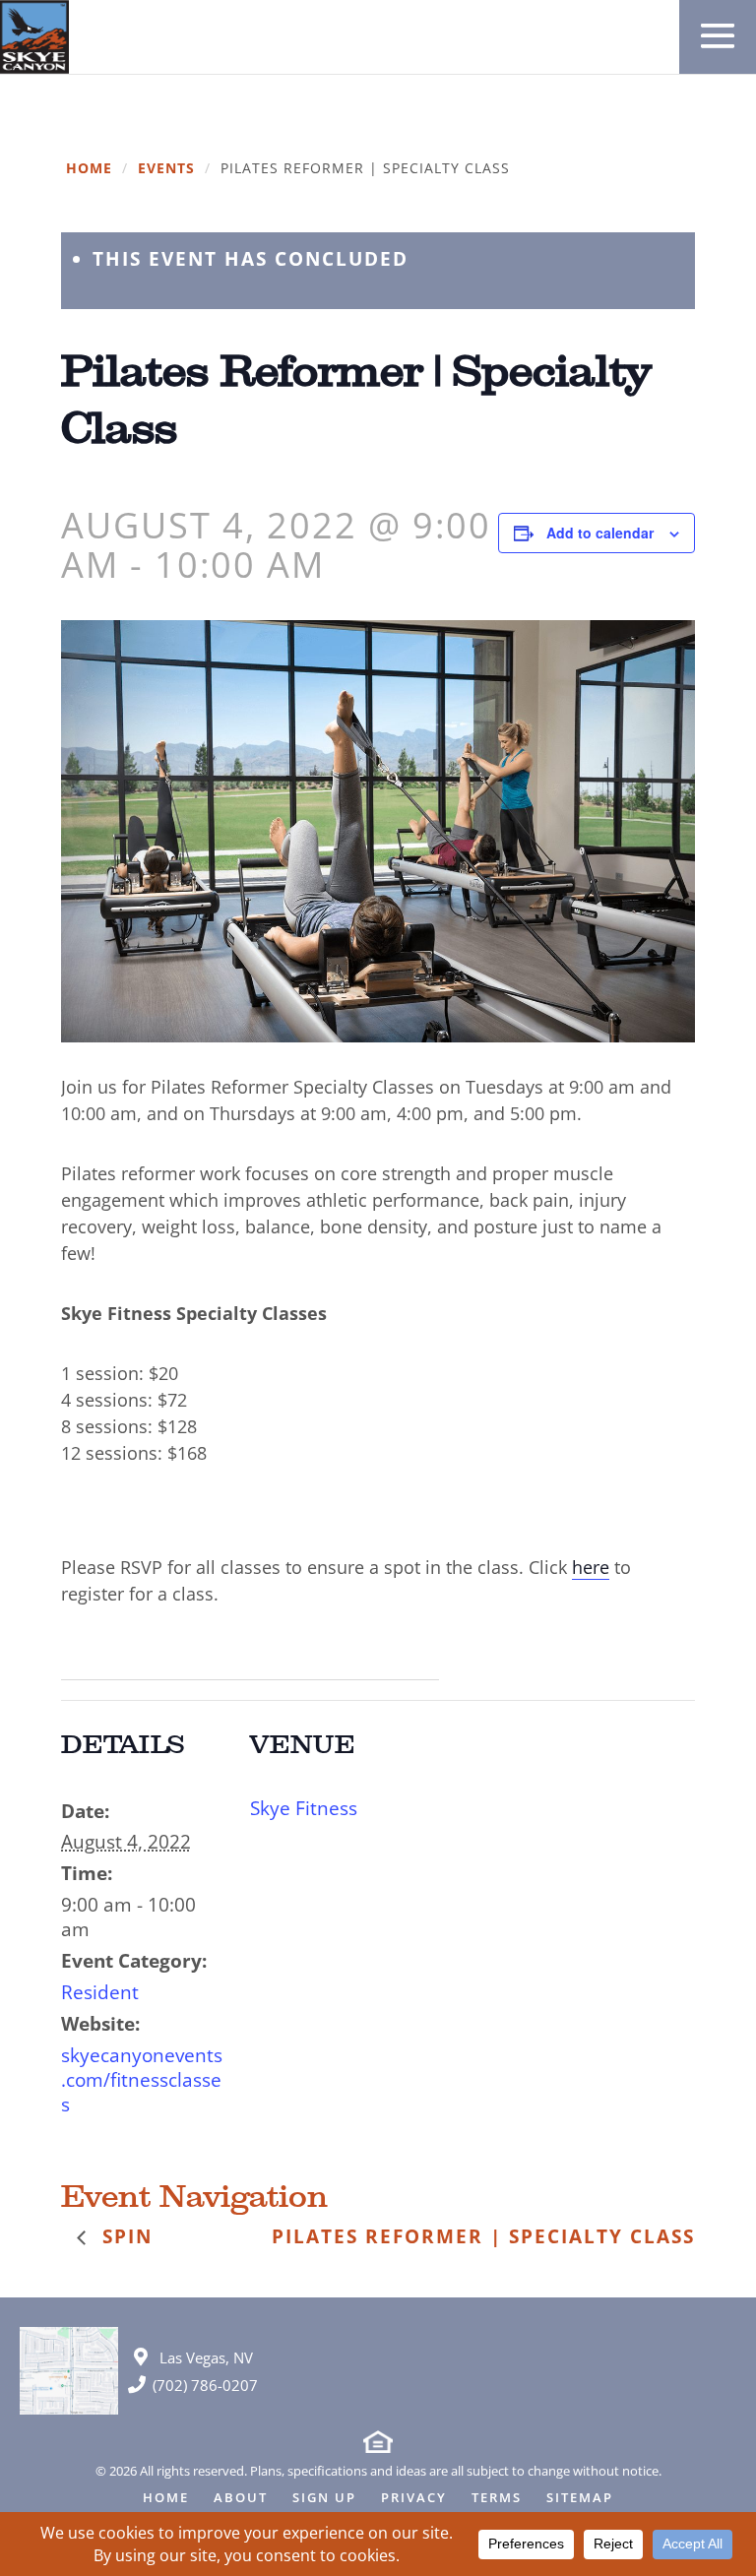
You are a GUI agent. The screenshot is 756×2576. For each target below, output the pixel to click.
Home (89, 169)
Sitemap (580, 2499)
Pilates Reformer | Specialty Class (483, 2236)
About (241, 2499)
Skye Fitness (304, 1808)
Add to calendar (600, 533)
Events (166, 169)
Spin (124, 2236)
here (591, 1567)
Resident (100, 1992)
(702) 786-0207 (205, 2385)
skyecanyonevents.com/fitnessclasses (142, 2080)
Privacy (414, 2499)
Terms (497, 2499)
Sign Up (324, 2499)
